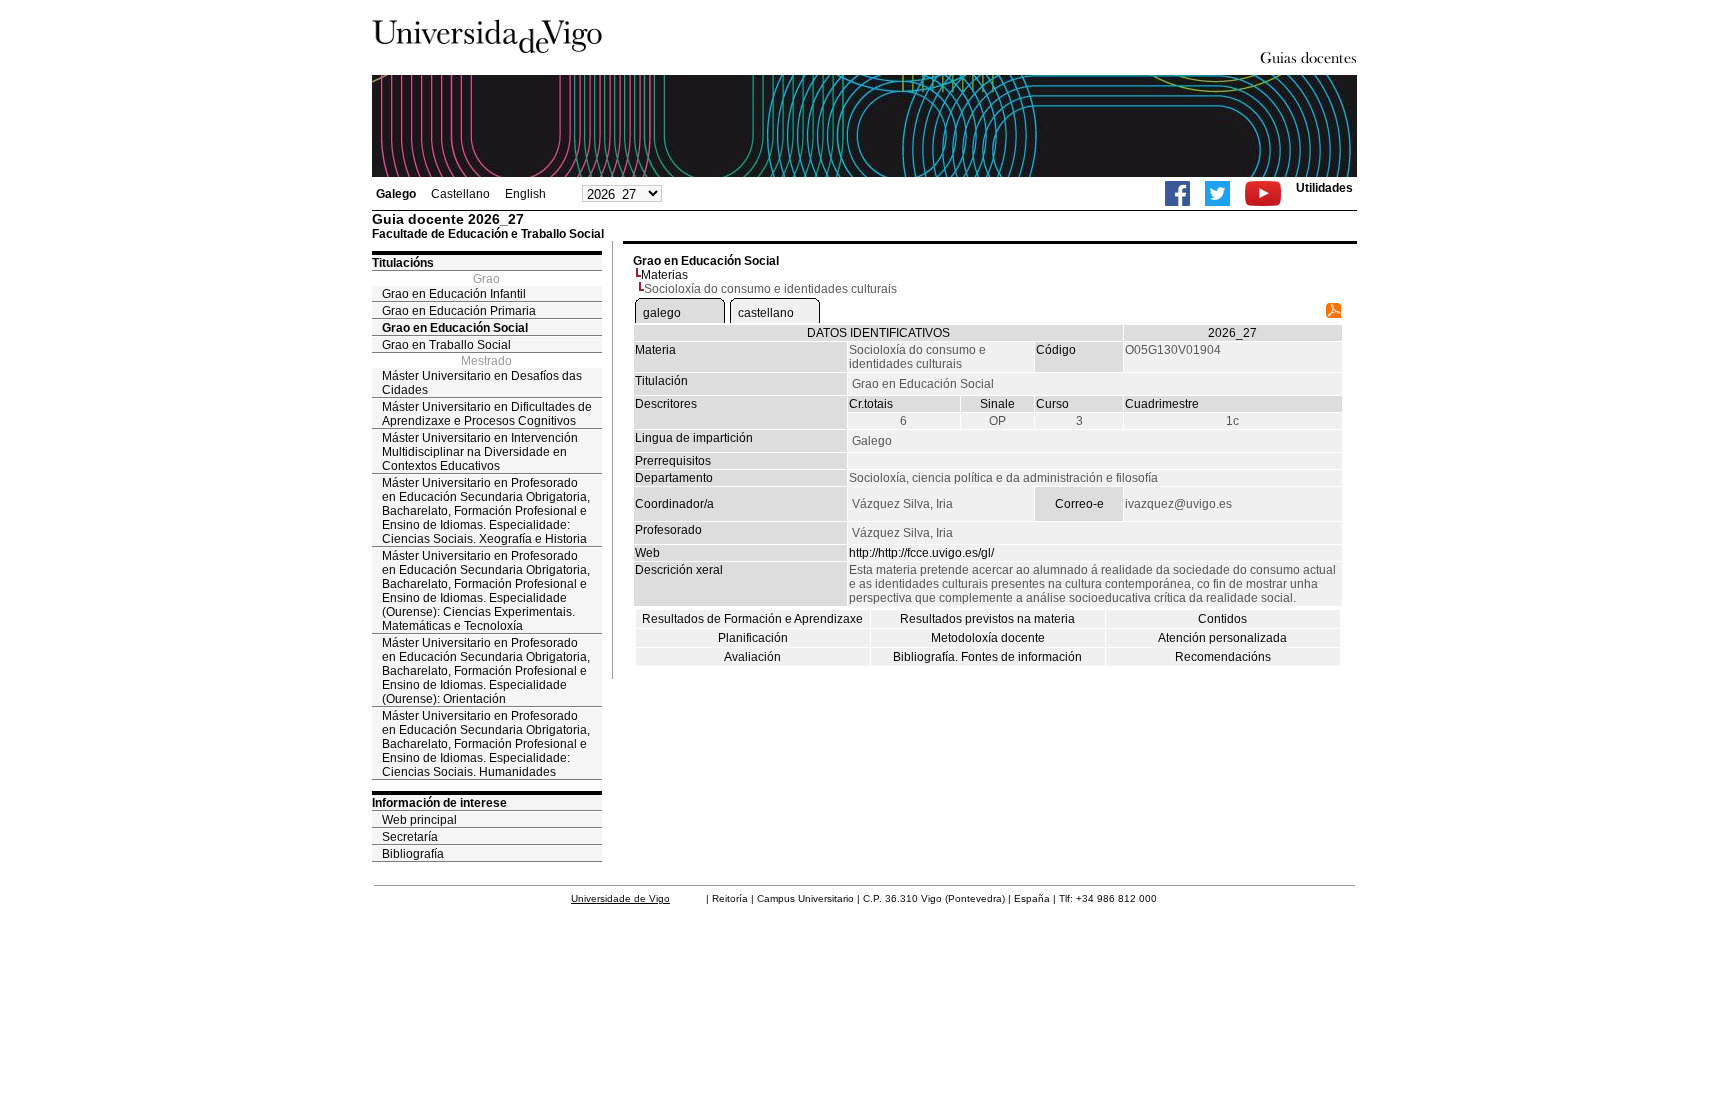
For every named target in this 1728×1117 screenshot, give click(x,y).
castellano (766, 313)
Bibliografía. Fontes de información (987, 657)
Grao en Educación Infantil (454, 294)
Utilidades (1324, 188)
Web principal (419, 820)
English (525, 194)
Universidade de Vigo (620, 898)
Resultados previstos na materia (987, 619)
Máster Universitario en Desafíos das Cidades (482, 383)
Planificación (753, 638)
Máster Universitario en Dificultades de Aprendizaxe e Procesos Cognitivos (487, 414)
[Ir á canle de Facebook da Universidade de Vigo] (1177, 193)
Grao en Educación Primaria (459, 311)
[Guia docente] (1333, 314)
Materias (664, 275)
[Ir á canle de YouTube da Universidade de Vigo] (1263, 193)
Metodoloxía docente (988, 638)
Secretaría (410, 837)
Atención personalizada (1222, 638)
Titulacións (403, 263)
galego (662, 313)
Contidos (1222, 619)
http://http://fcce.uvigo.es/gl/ (921, 553)
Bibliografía (413, 854)
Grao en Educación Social (455, 328)
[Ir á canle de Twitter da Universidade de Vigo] (1217, 193)
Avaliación (752, 657)
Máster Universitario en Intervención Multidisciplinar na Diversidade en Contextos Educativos (480, 452)
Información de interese (439, 803)
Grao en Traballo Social (446, 345)
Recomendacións (1223, 657)
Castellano (460, 194)
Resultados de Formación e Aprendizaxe (752, 619)
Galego (396, 194)
